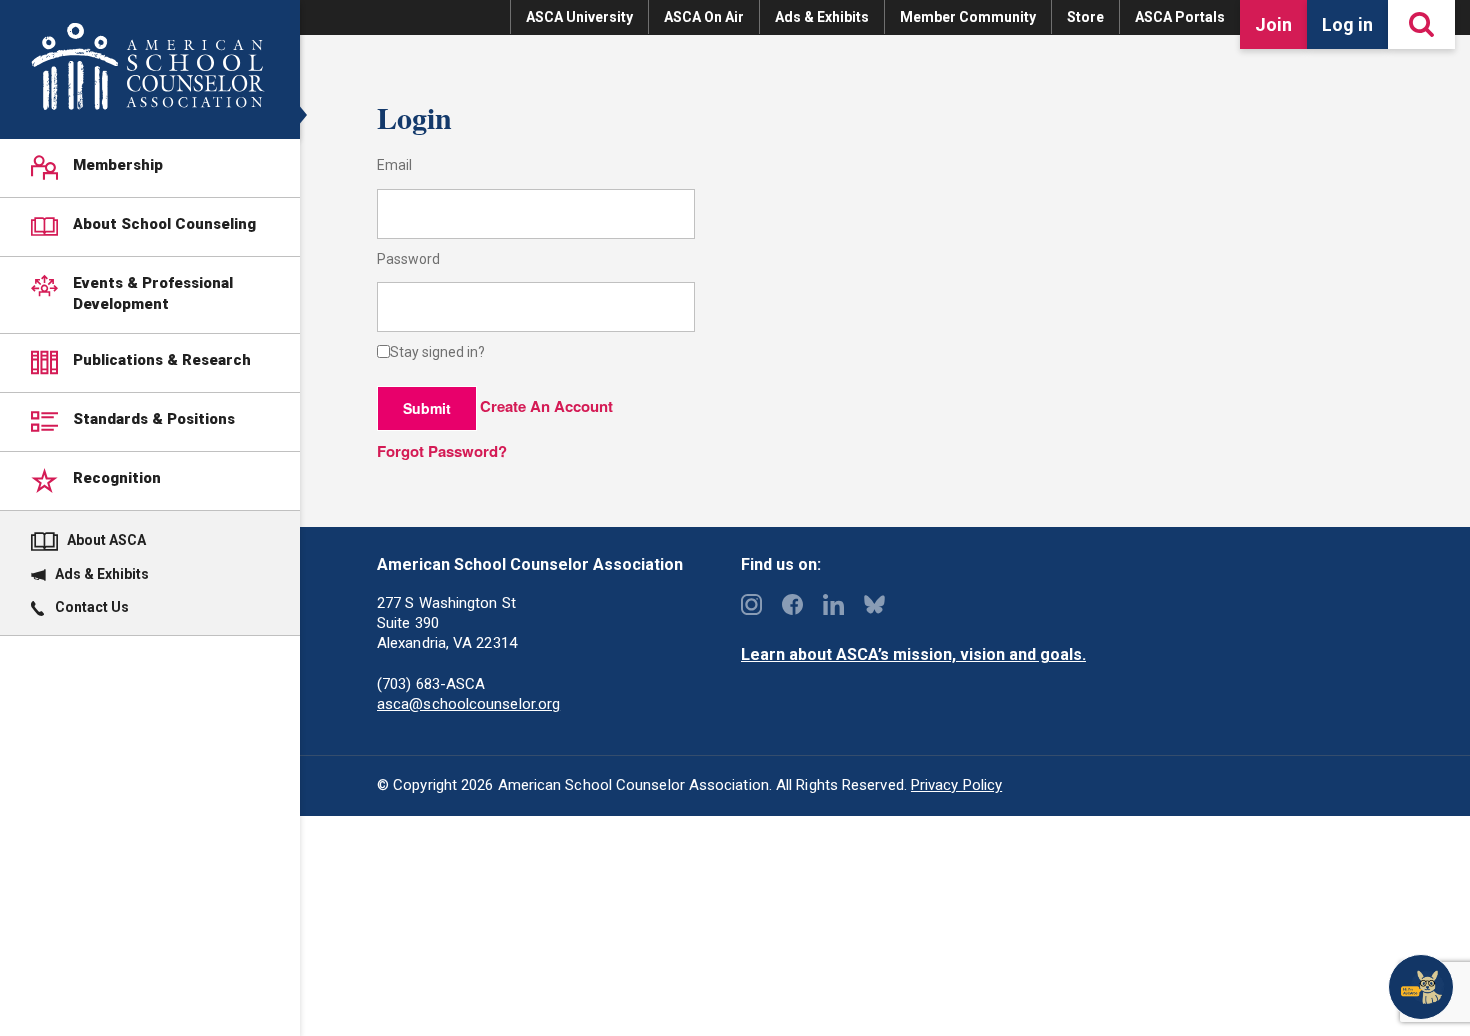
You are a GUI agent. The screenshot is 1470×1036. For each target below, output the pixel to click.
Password (408, 259)
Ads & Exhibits (822, 17)
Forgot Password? (442, 451)
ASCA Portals (1180, 17)
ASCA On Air (704, 17)
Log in (1347, 24)
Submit (427, 408)
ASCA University (579, 17)
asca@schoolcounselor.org (468, 704)
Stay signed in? (437, 352)
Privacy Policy (956, 785)
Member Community (968, 17)
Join (1273, 24)
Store (1085, 17)
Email (394, 165)
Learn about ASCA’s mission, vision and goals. (913, 654)
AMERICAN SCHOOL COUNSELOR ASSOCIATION (147, 66)
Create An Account (546, 406)
